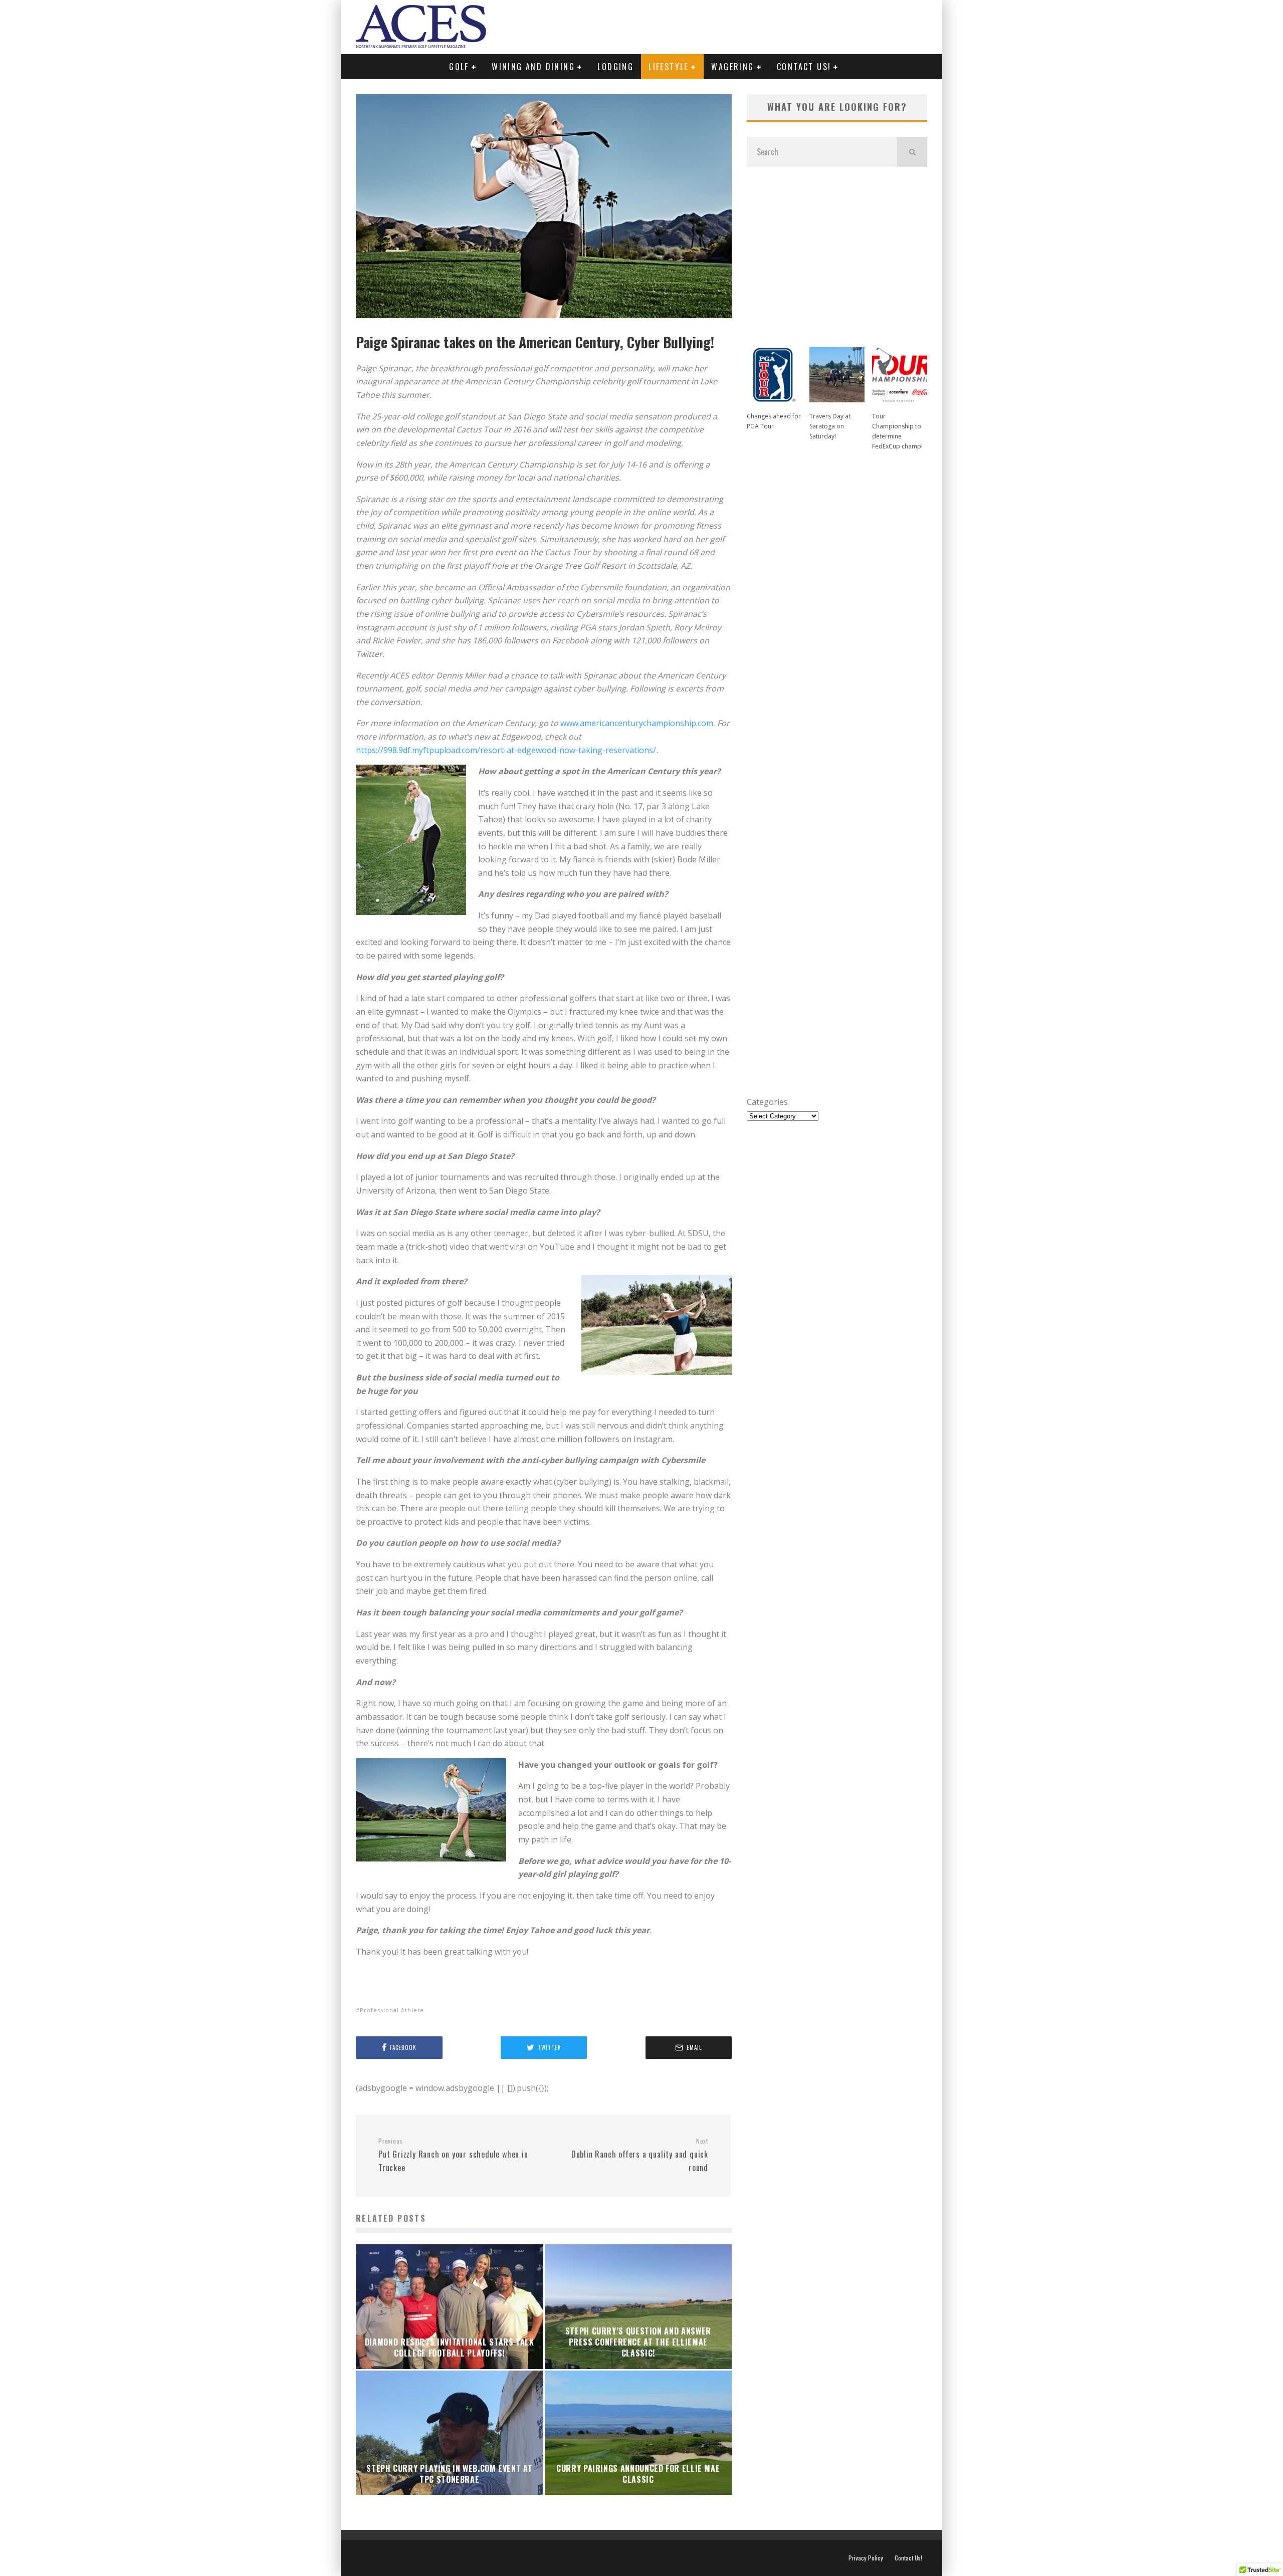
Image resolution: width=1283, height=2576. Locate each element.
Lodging (615, 67)
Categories (767, 1102)
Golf (459, 67)
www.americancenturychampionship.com (637, 723)
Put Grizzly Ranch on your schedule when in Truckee (453, 2155)
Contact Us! (804, 67)
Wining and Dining (533, 67)
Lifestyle (669, 67)
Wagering (732, 67)
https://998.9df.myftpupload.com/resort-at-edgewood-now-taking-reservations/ (506, 750)
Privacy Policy (866, 2558)
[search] (912, 152)
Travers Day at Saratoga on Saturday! (830, 426)
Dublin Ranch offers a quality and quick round (640, 2155)
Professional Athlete (392, 2010)
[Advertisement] (837, 252)
